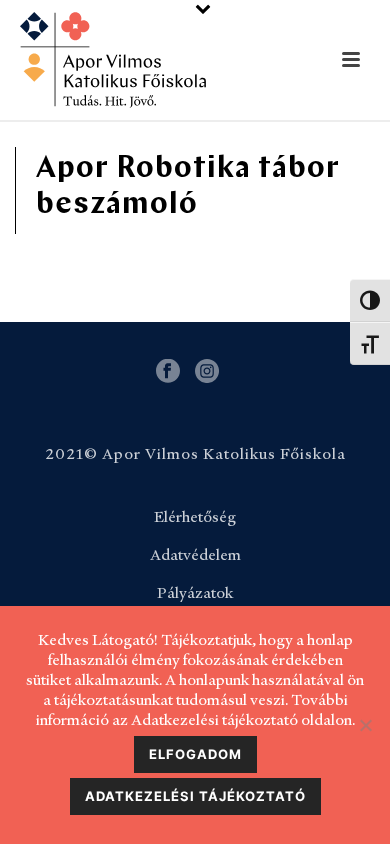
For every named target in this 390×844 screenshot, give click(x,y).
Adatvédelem (195, 555)
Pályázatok (195, 593)
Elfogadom (195, 754)
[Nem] (365, 725)
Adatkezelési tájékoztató (195, 796)
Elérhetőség (195, 517)
